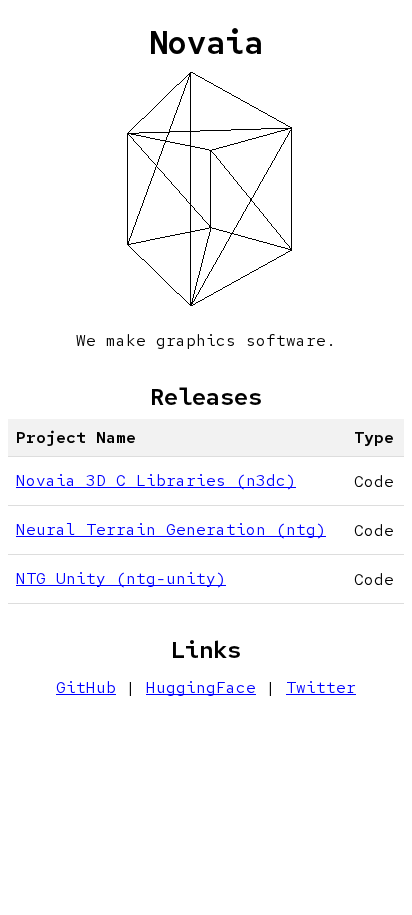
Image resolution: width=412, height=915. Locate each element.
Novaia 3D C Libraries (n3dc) (156, 480)
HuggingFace (201, 687)
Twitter (321, 687)
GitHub (86, 687)
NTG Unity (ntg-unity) (121, 578)
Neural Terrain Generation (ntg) (171, 529)
